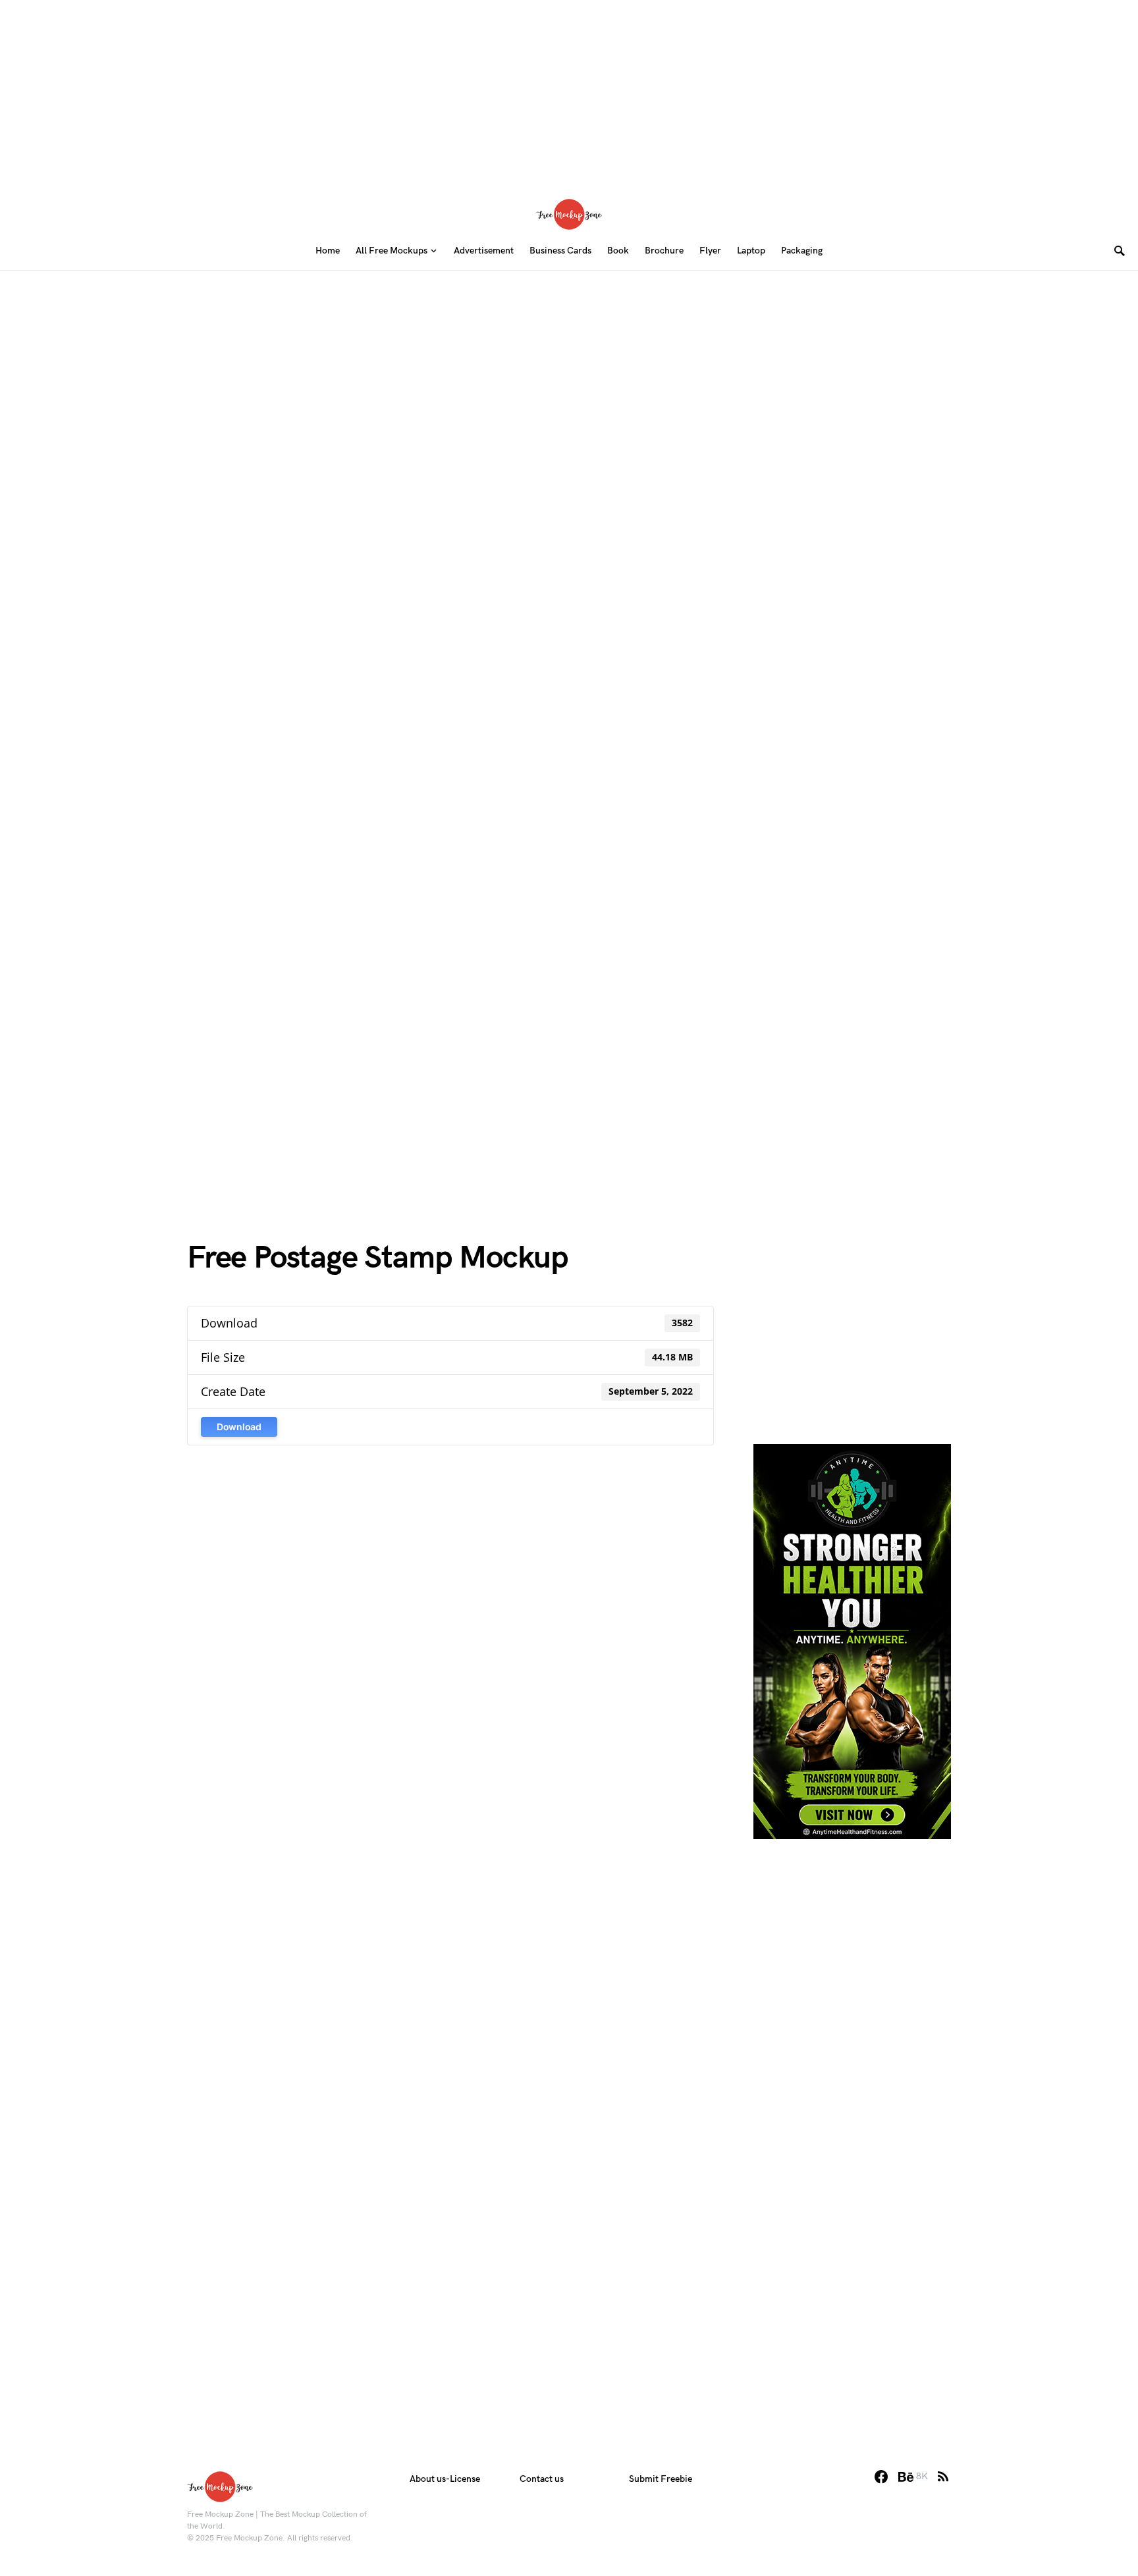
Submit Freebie (661, 2479)
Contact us (542, 2479)
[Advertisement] (569, 92)
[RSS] (943, 2477)
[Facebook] (881, 2477)
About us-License (445, 2479)
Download (239, 1427)
